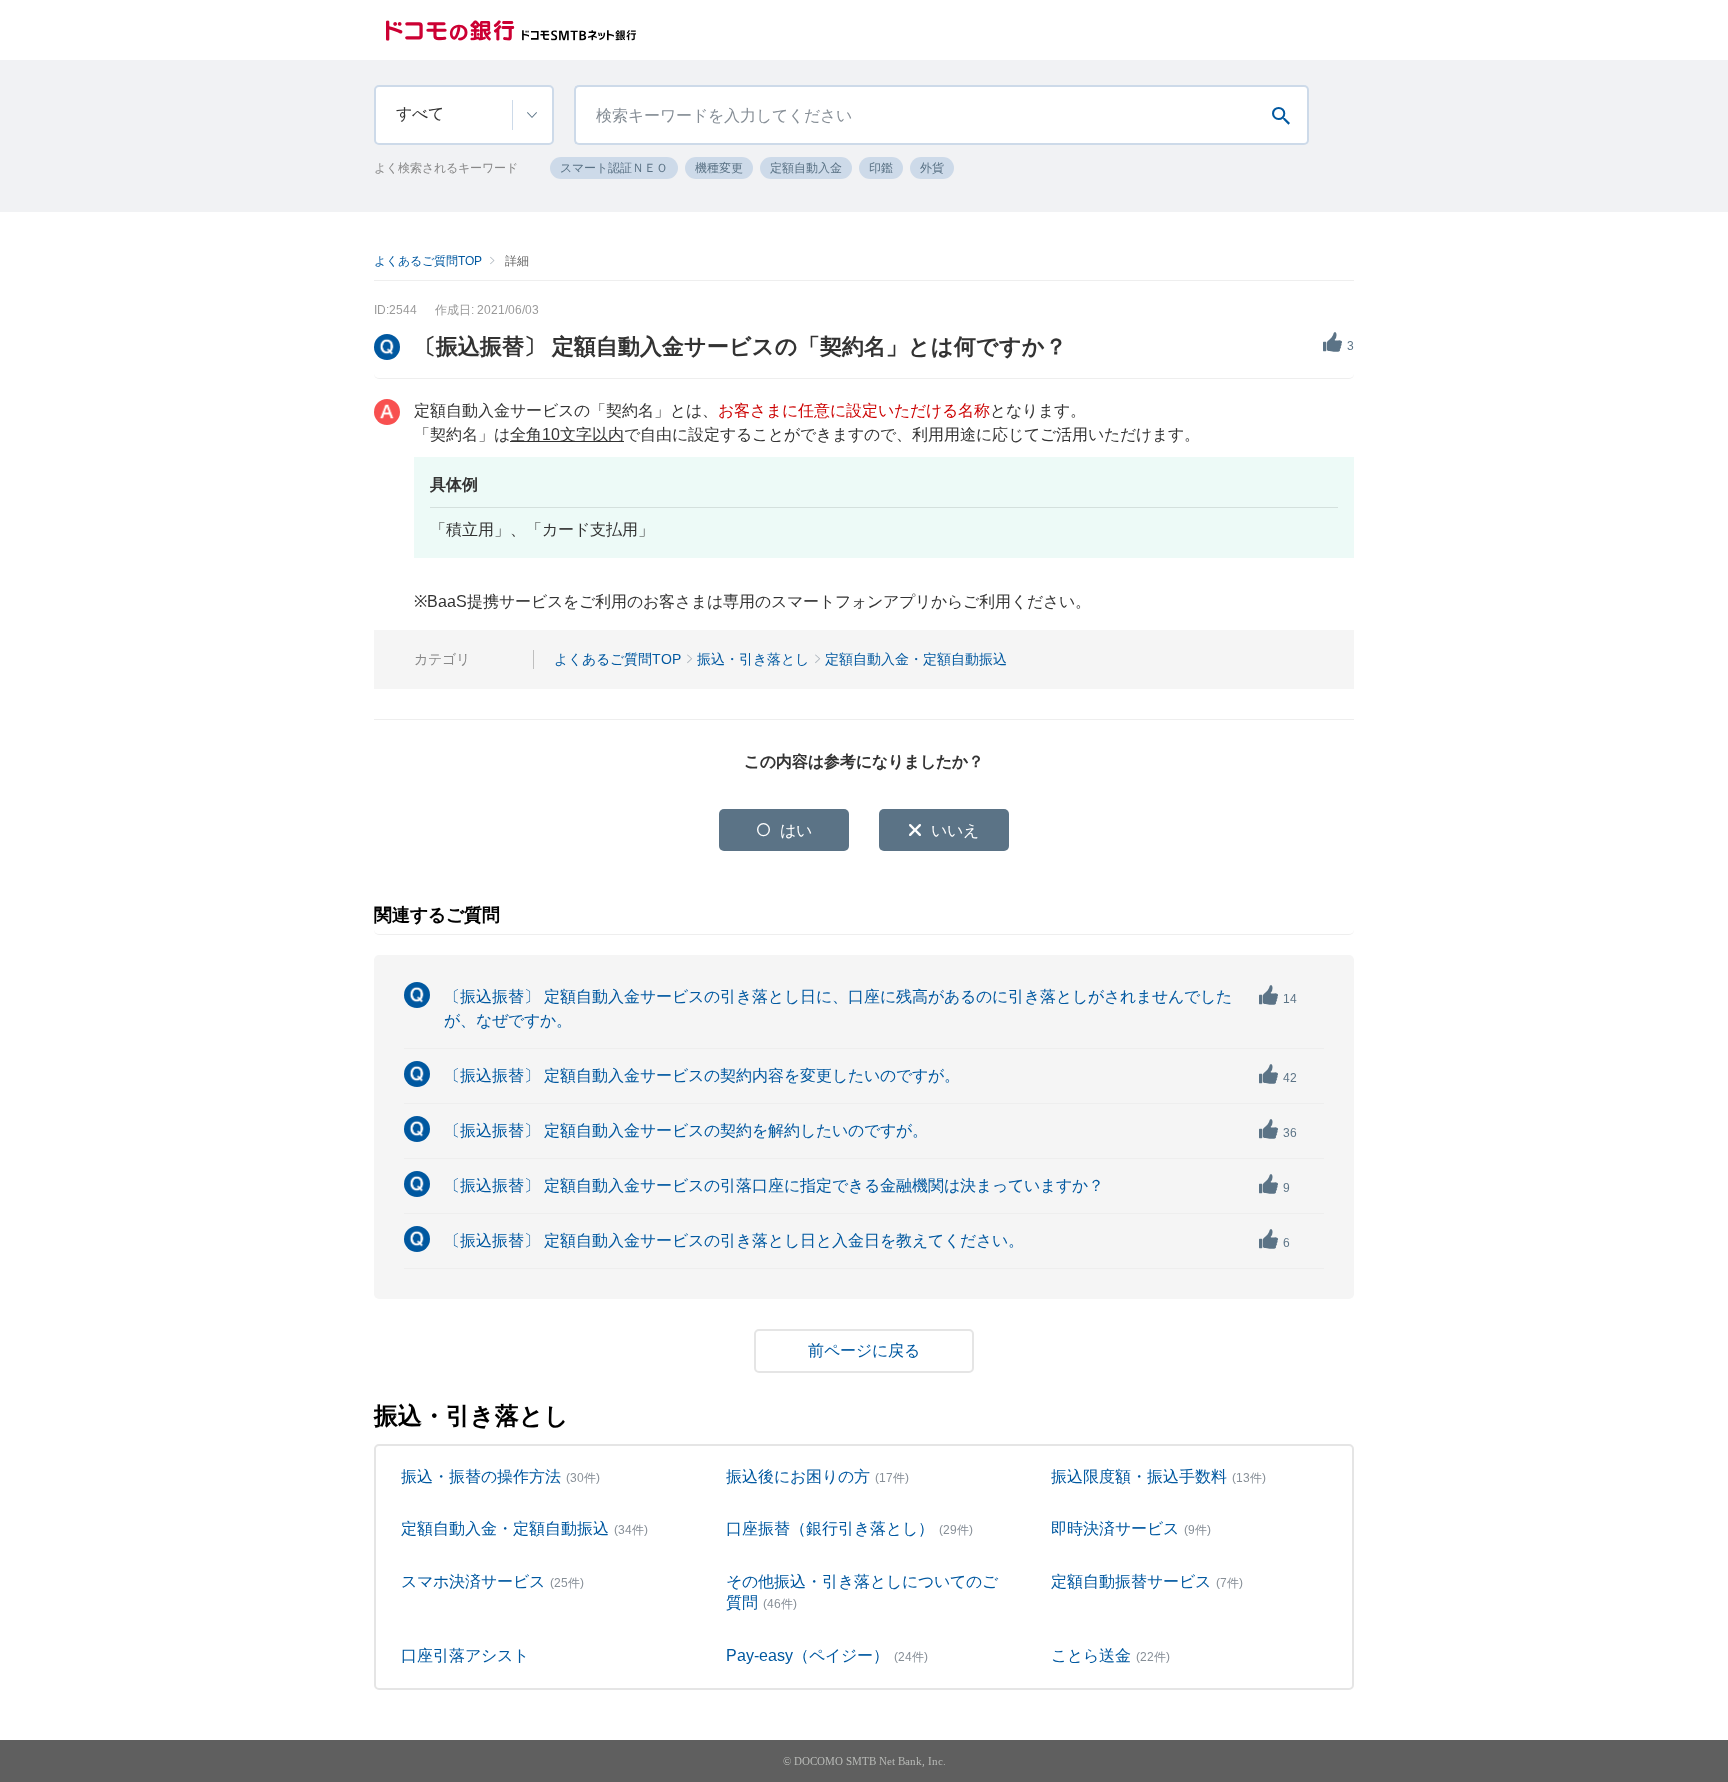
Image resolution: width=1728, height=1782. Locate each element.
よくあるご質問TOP (428, 261)
